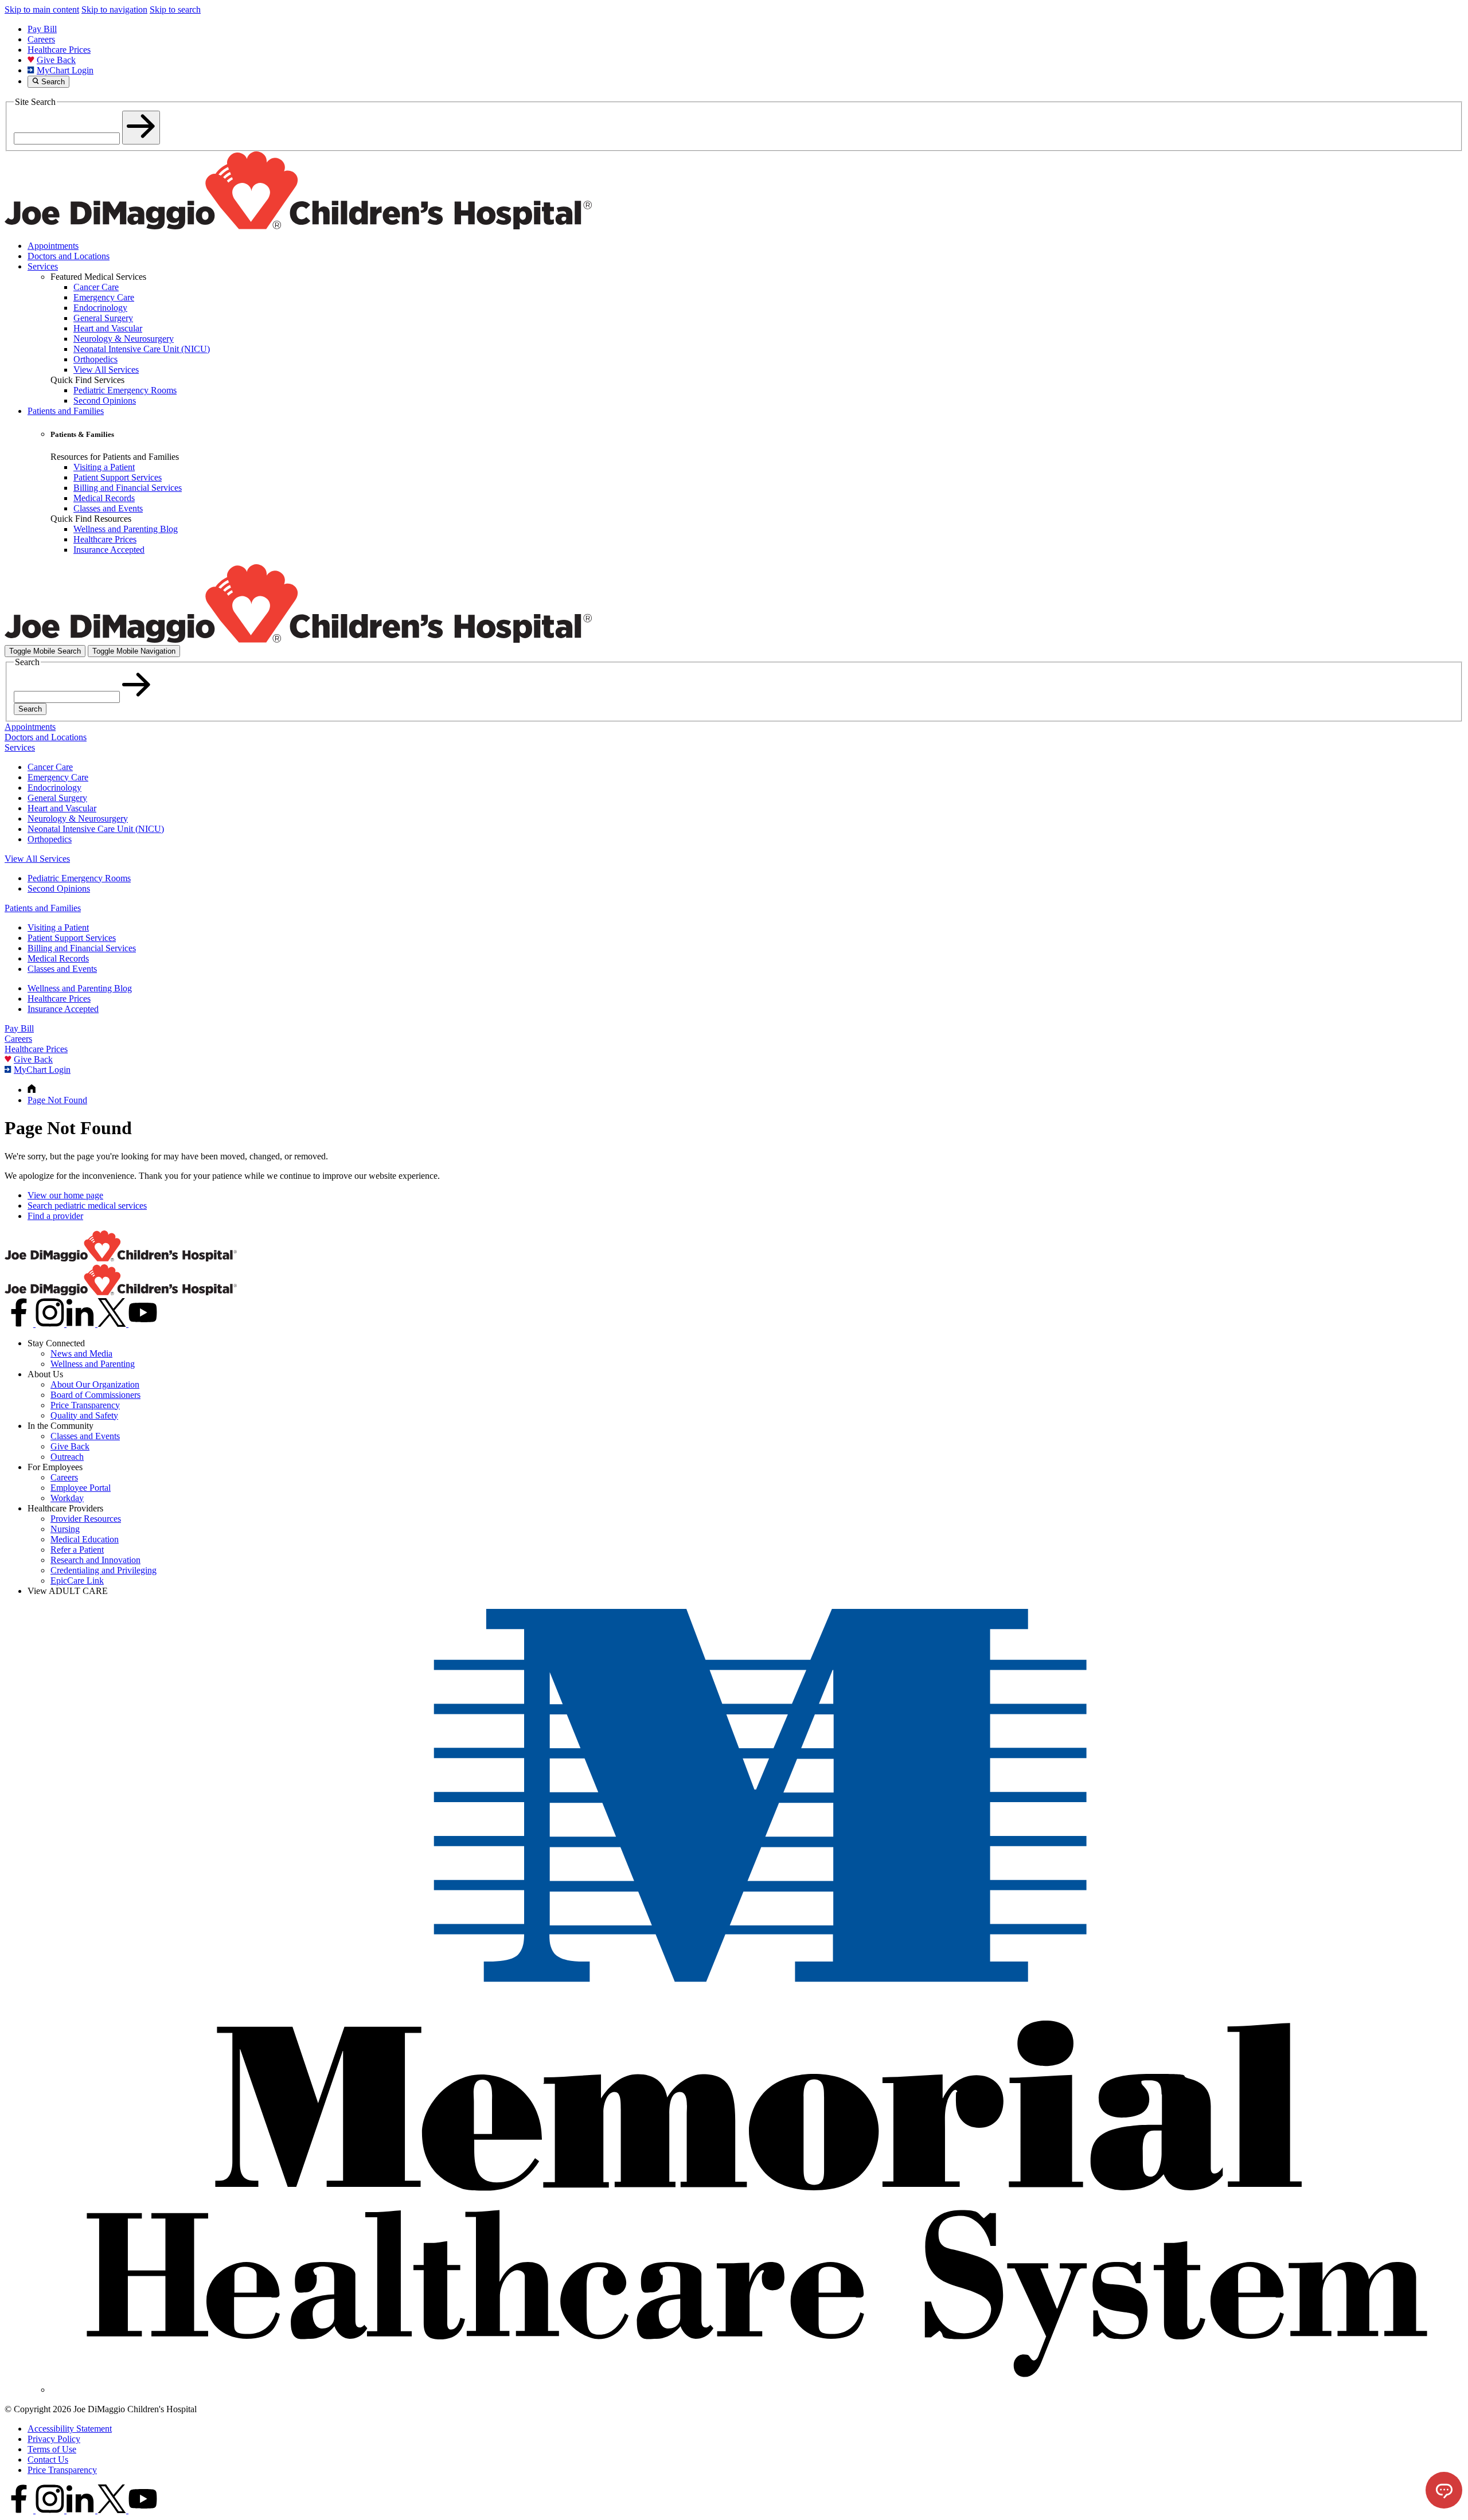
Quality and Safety (84, 1415)
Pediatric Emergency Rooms (79, 878)
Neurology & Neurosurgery (78, 818)
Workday (67, 1498)
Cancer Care (50, 767)
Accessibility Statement (70, 2429)
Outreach (67, 1457)
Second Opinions (59, 888)
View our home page (65, 1195)
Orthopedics (50, 839)
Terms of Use (52, 2449)
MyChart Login (65, 70)
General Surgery (57, 798)
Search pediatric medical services (87, 1206)
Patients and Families (66, 411)
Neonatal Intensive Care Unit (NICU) (96, 829)
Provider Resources (86, 1519)
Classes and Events (62, 969)
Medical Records (58, 958)
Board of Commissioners (95, 1395)
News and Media (81, 1353)
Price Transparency (85, 1405)
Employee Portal (81, 1488)
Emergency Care (58, 777)
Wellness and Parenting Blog (80, 988)
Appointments (53, 246)
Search (30, 709)
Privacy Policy (54, 2439)
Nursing (65, 1529)
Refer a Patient (77, 1550)
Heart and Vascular (62, 808)
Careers (41, 39)
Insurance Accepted (63, 1009)
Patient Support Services (72, 938)
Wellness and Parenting (93, 1364)
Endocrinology (54, 788)
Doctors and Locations (69, 256)
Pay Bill (42, 29)
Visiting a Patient (58, 927)
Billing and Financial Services (82, 948)
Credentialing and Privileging (104, 1570)
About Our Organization (95, 1384)
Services (43, 266)
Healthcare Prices (59, 50)
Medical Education (85, 1539)
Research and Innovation (95, 1560)
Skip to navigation (114, 9)
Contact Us (48, 2460)
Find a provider (55, 1216)
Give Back (56, 60)
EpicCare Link (77, 1581)
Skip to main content (42, 9)
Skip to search (175, 9)
